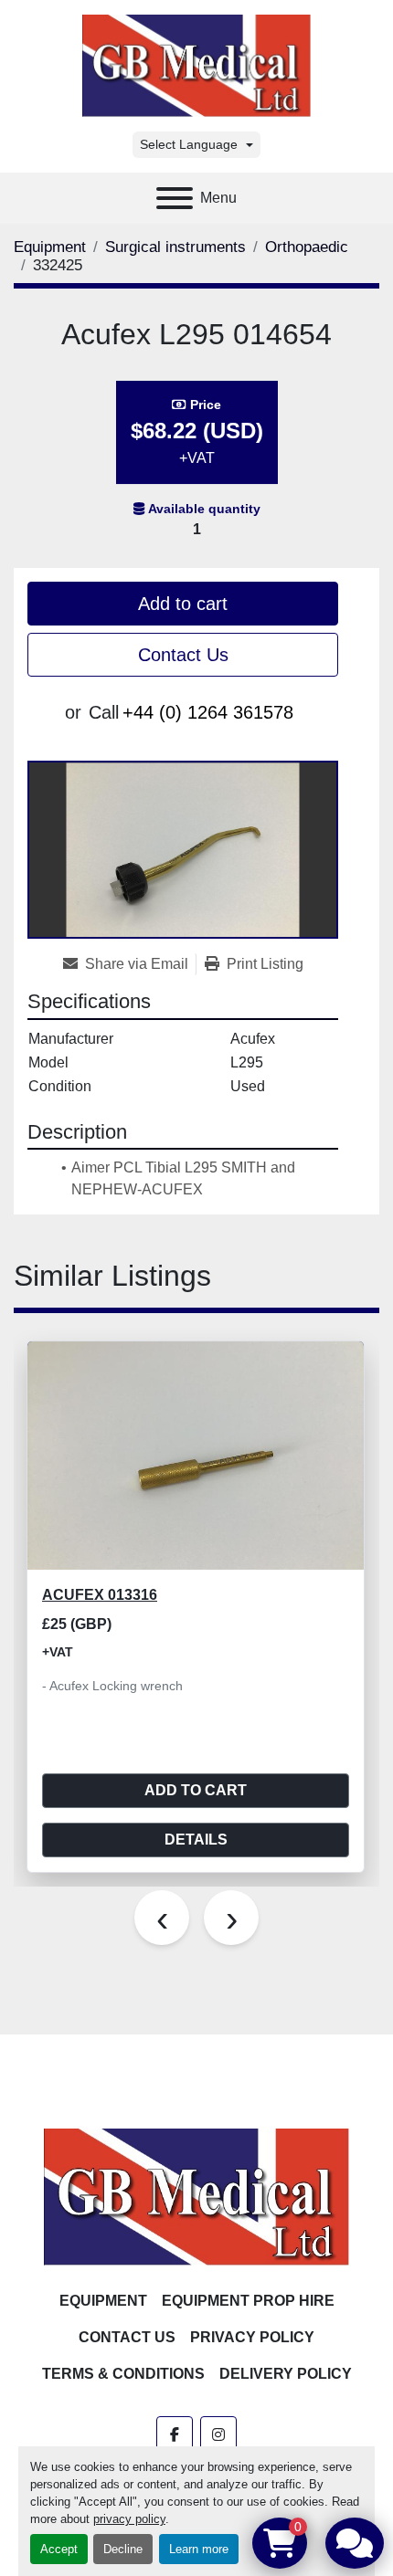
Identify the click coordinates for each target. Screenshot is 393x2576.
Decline (123, 2549)
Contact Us (183, 655)
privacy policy (129, 2519)
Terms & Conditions (123, 2374)
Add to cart (183, 604)
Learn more (199, 2549)
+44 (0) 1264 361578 (208, 712)
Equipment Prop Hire (248, 2301)
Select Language (189, 144)
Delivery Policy (286, 2374)
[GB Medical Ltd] (196, 2196)
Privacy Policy (252, 2337)
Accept (59, 2549)
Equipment (103, 2301)
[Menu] (175, 198)
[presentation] (162, 1918)
